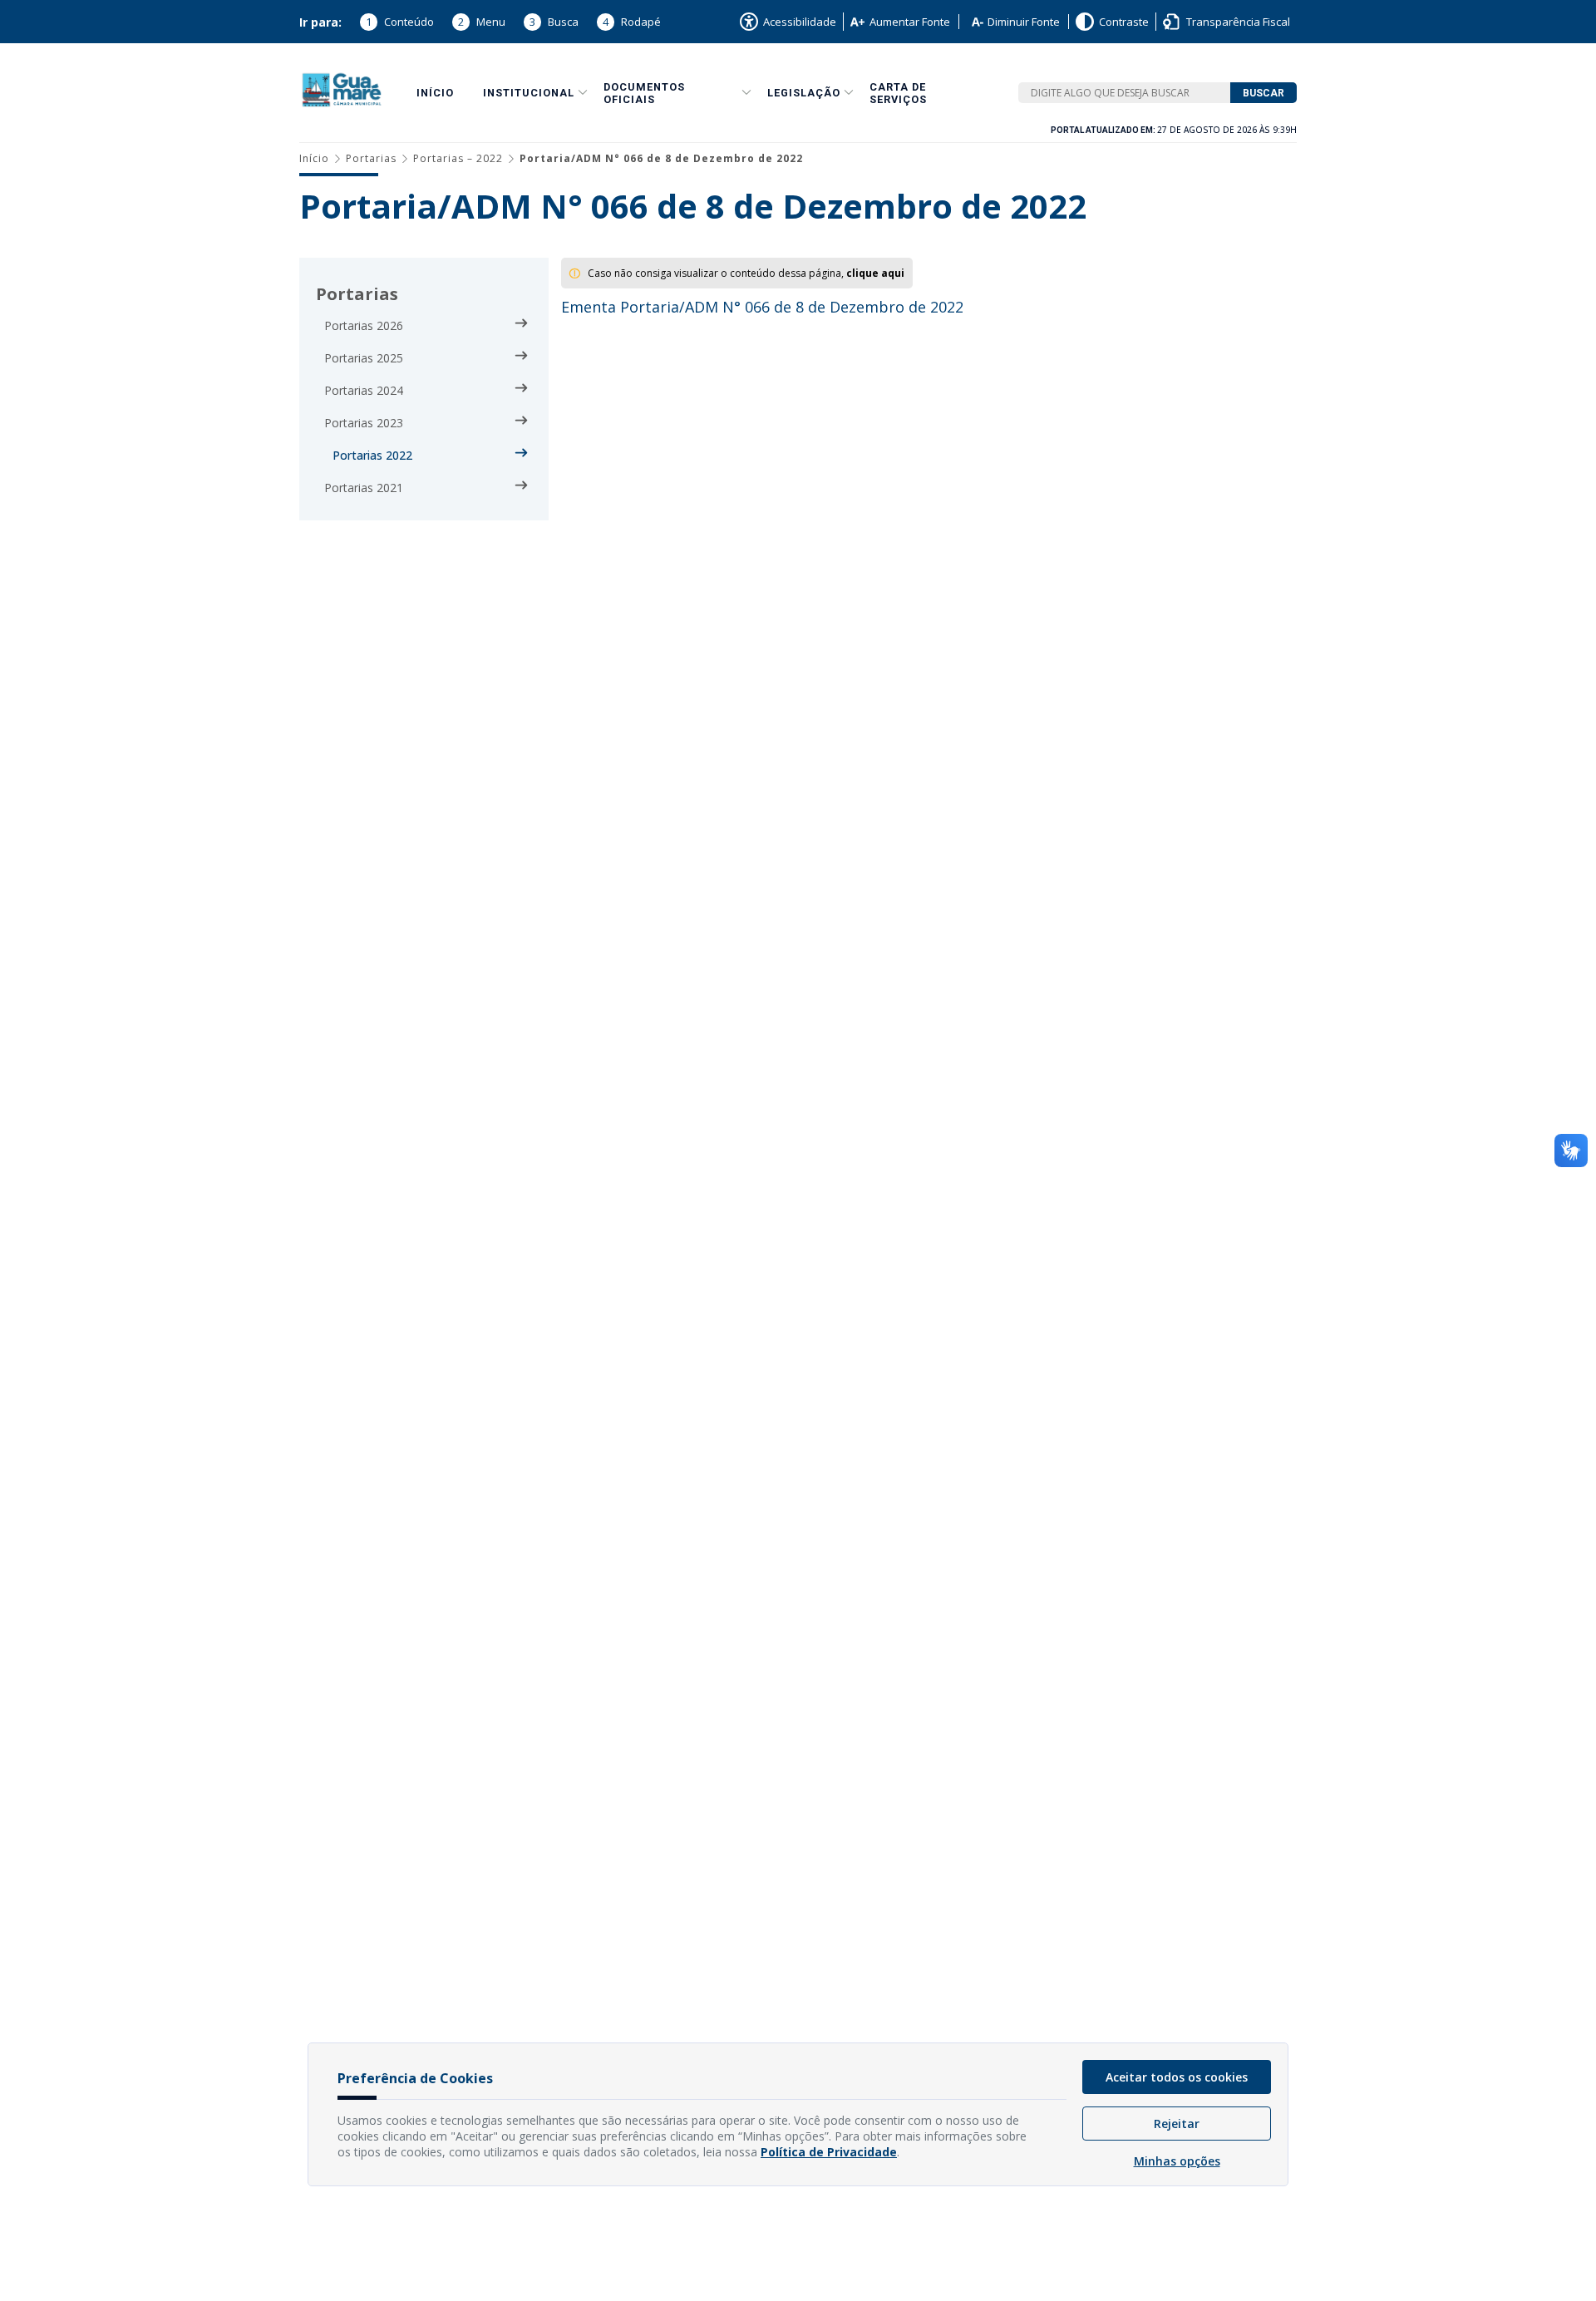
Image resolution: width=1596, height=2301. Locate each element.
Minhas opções (1177, 2161)
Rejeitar (1177, 2124)
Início (435, 93)
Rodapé (632, 22)
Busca (554, 22)
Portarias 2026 (364, 325)
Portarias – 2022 (458, 158)
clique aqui (875, 273)
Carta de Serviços (898, 93)
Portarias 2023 (364, 423)
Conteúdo (400, 22)
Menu (482, 22)
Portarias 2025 (364, 358)
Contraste (1124, 22)
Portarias (371, 158)
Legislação (804, 93)
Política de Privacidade (829, 2152)
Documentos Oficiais (644, 93)
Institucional (529, 93)
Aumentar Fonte (910, 22)
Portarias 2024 (364, 390)
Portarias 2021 (364, 488)
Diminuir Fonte (1024, 22)
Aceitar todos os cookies (1177, 2077)
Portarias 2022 (372, 455)
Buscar (1263, 93)
